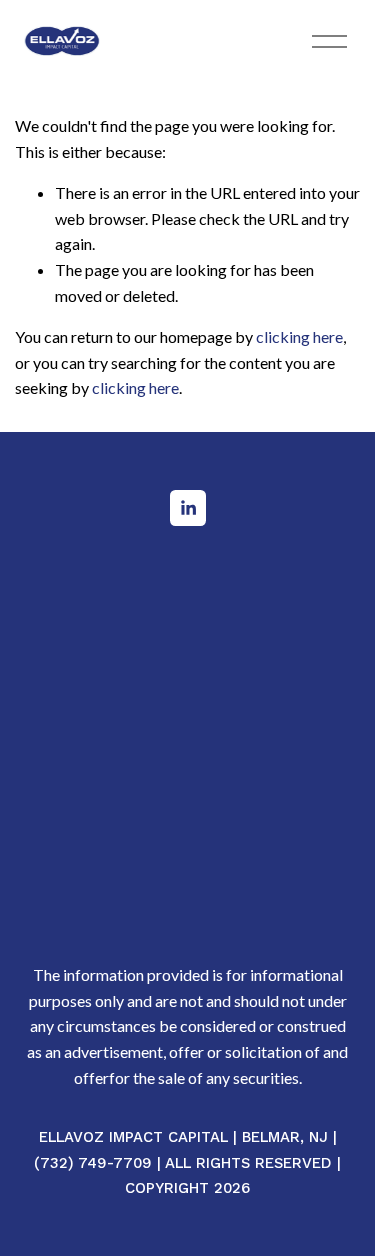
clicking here (299, 336)
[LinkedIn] (188, 508)
